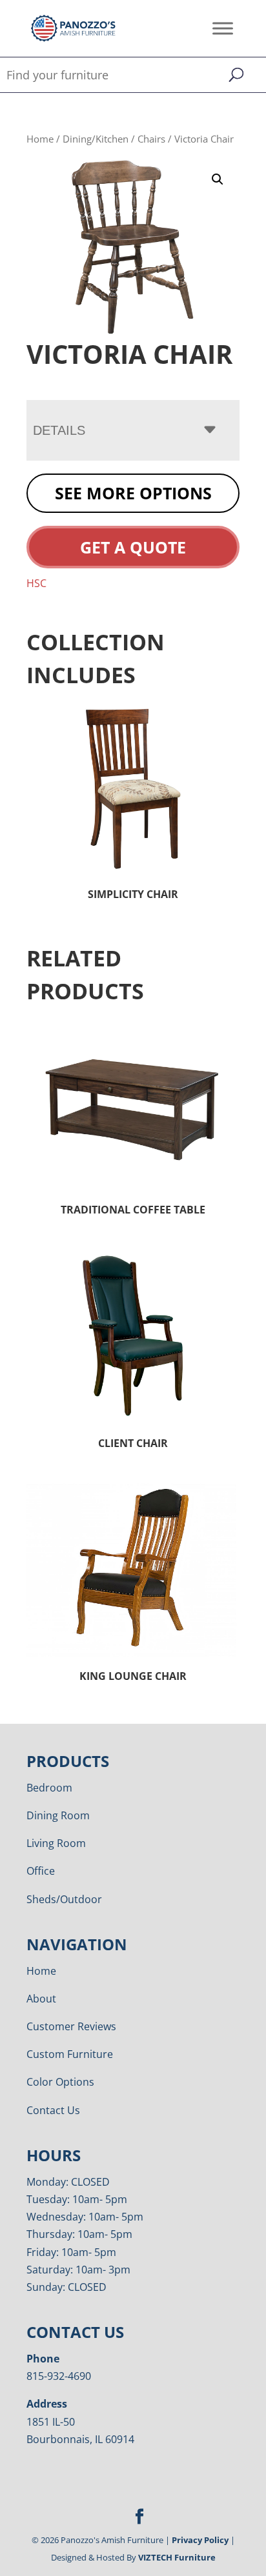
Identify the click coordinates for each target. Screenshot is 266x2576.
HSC (36, 583)
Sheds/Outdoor (64, 1899)
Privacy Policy (200, 2540)
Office (41, 1871)
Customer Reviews (71, 2026)
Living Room (56, 1843)
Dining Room (58, 1815)
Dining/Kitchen (96, 139)
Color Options (60, 2082)
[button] (218, 179)
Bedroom (49, 1788)
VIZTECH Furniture (177, 2557)
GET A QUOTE (133, 547)
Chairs (151, 139)
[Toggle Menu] (223, 28)
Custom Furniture (70, 2054)
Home (40, 139)
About (41, 1999)
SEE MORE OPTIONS (133, 493)
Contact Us (53, 2110)
